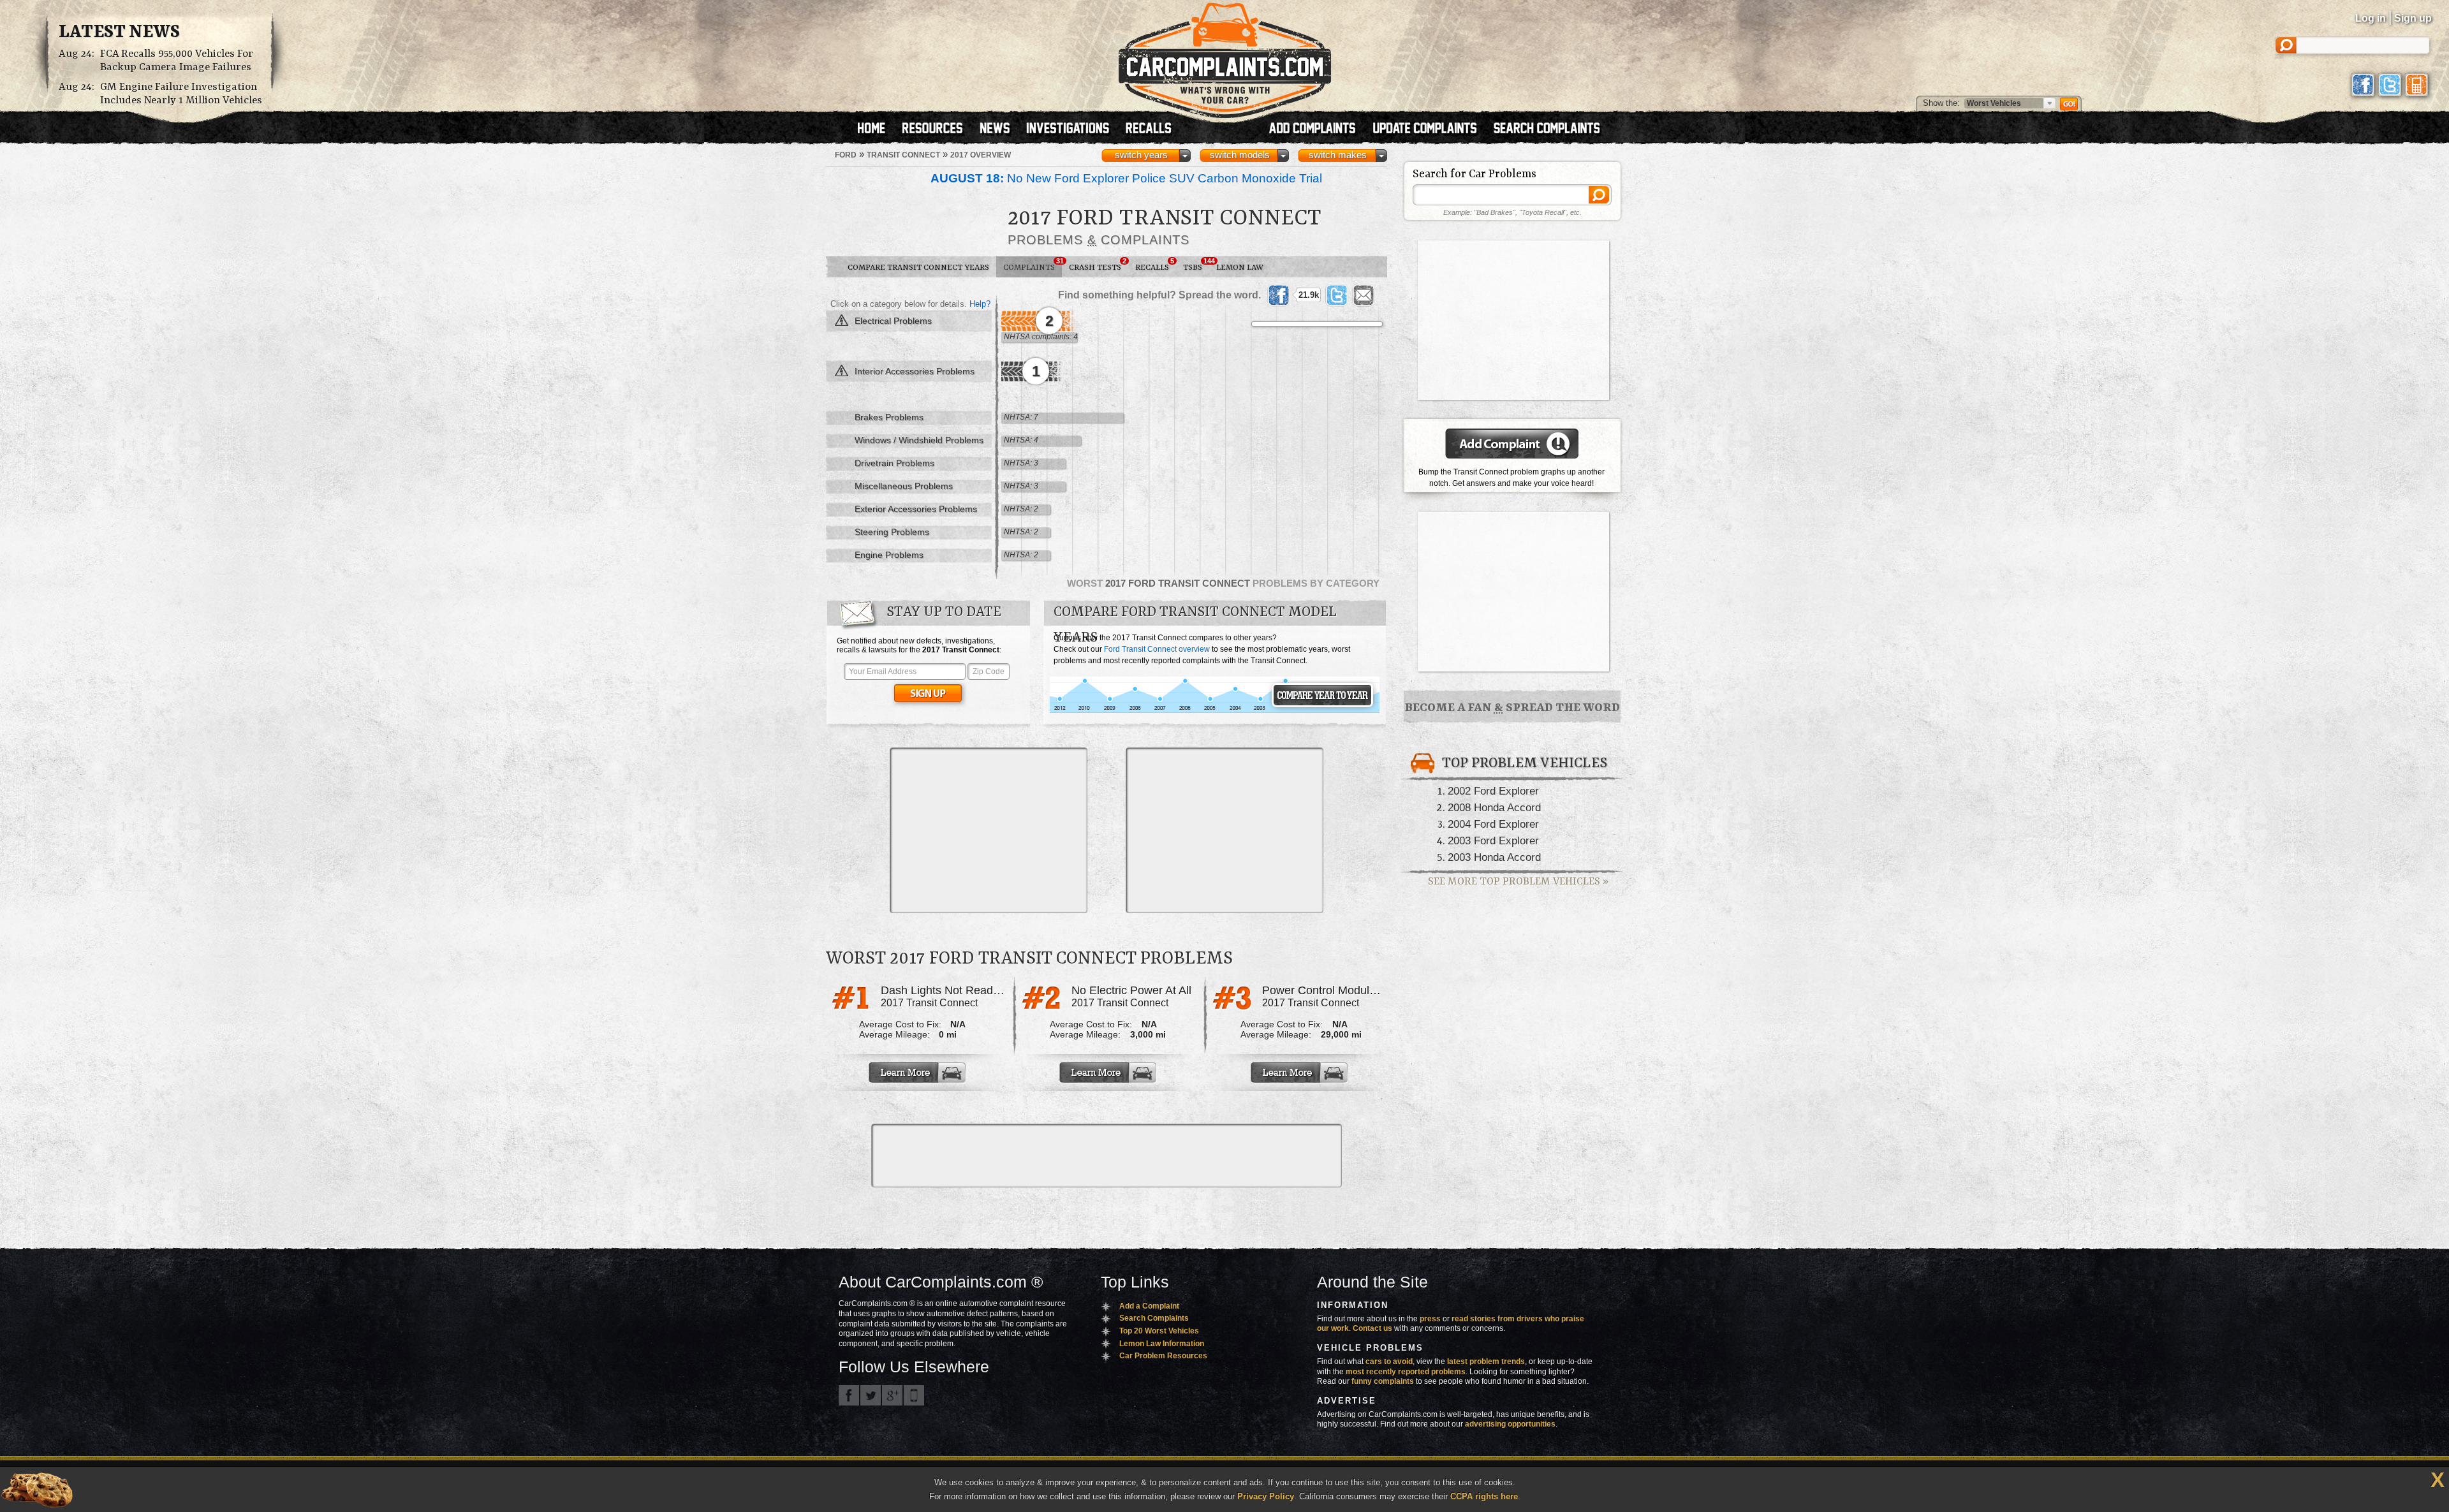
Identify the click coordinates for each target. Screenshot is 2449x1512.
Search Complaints (1154, 1318)
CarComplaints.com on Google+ (892, 1395)
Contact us (1372, 1328)
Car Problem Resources (1163, 1356)
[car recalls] (1149, 129)
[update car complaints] (1430, 129)
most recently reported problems (1406, 1372)
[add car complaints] (1318, 129)
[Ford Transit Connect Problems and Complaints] (1215, 711)
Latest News (119, 33)
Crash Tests (1098, 265)
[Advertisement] (989, 830)
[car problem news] (1000, 129)
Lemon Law (1240, 268)
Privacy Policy (1266, 1496)
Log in (2371, 18)
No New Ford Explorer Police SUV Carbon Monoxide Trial (1126, 178)
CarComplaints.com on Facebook (849, 1395)
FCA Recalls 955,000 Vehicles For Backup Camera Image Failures (177, 61)
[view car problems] (877, 129)
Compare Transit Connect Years (918, 268)
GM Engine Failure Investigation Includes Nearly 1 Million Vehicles (181, 94)
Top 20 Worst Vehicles (1159, 1331)
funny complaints (1383, 1381)
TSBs (1196, 265)
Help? (980, 304)
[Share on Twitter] (1337, 295)
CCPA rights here (1484, 1496)
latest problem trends (1486, 1362)
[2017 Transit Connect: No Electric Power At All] (1109, 1073)
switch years (1141, 155)
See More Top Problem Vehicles (1518, 882)
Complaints (1033, 265)
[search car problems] (1552, 129)
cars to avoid (1389, 1362)
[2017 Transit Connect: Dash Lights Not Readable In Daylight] (918, 1073)
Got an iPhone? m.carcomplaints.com (914, 1395)
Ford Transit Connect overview (1157, 649)
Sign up (2413, 18)
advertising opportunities (1510, 1424)
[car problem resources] (938, 129)
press (1430, 1319)
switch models (1240, 155)
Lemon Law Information (1162, 1344)
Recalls (1155, 265)
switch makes (1338, 155)
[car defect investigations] (1073, 129)
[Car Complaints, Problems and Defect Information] (1225, 57)
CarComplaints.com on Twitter (871, 1395)
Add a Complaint (1149, 1306)
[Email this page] (1364, 295)
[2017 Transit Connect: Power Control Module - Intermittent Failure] (1300, 1073)
